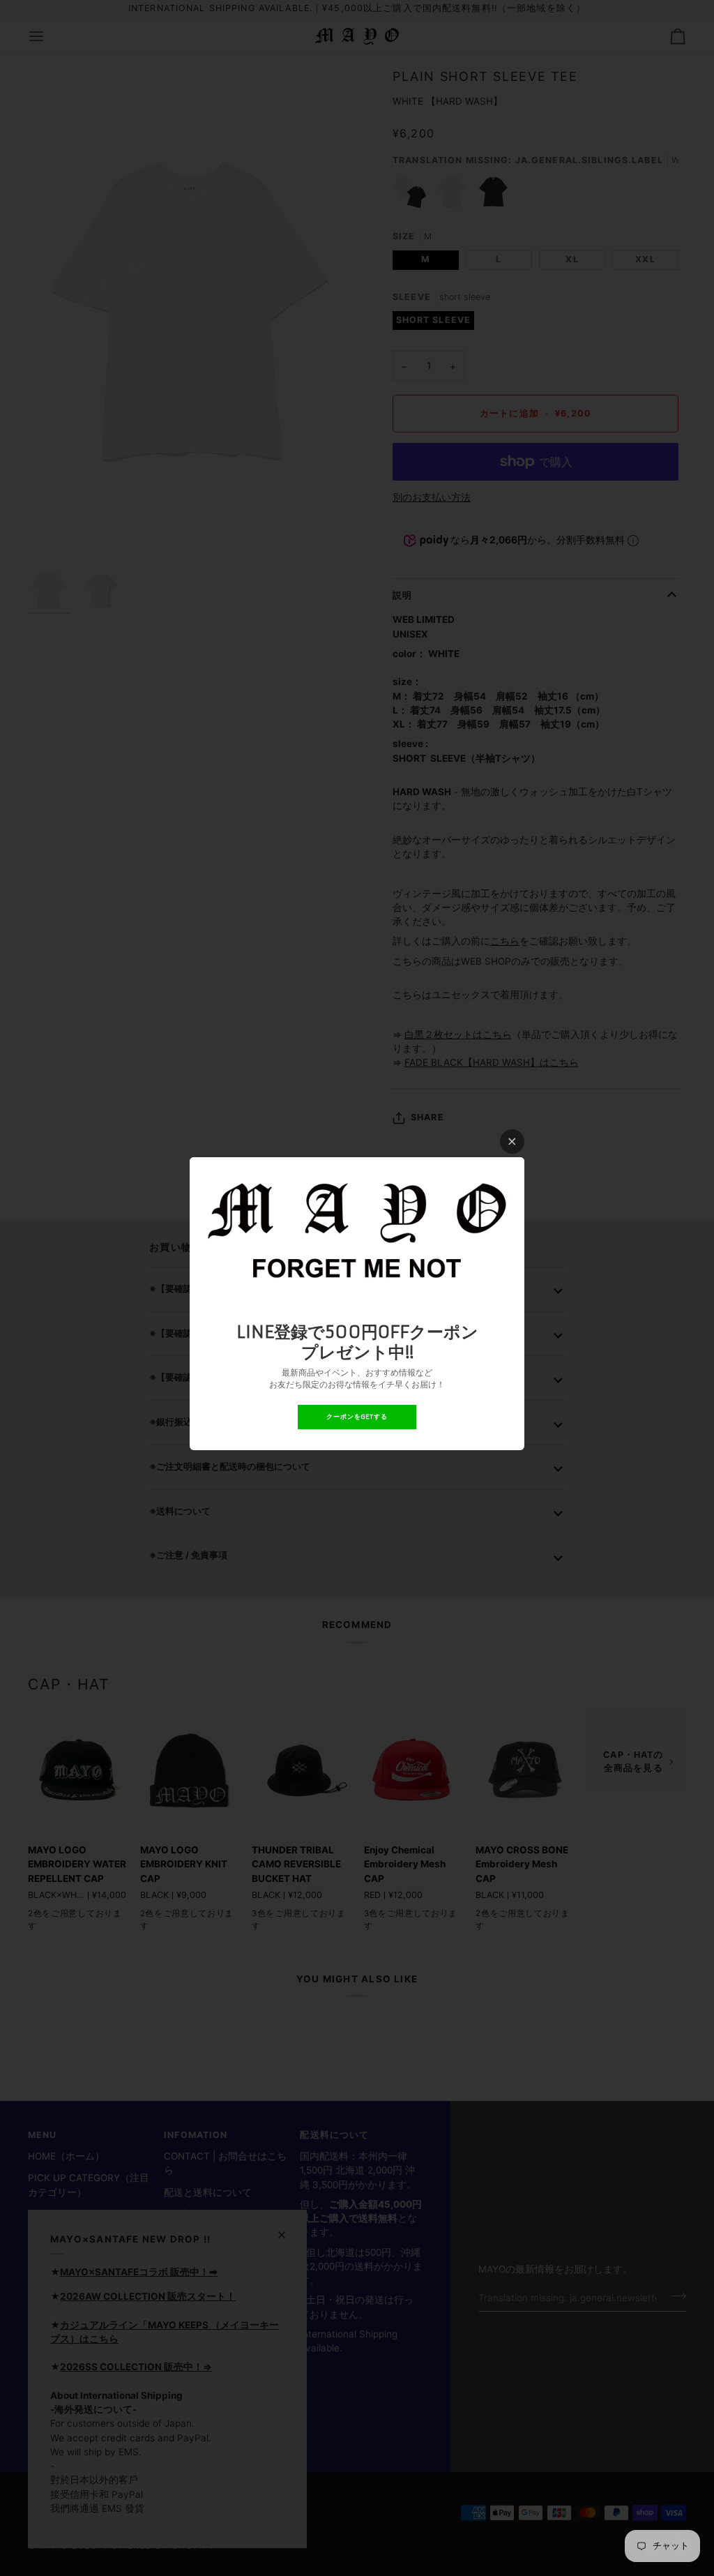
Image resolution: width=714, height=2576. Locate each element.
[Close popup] (512, 1142)
